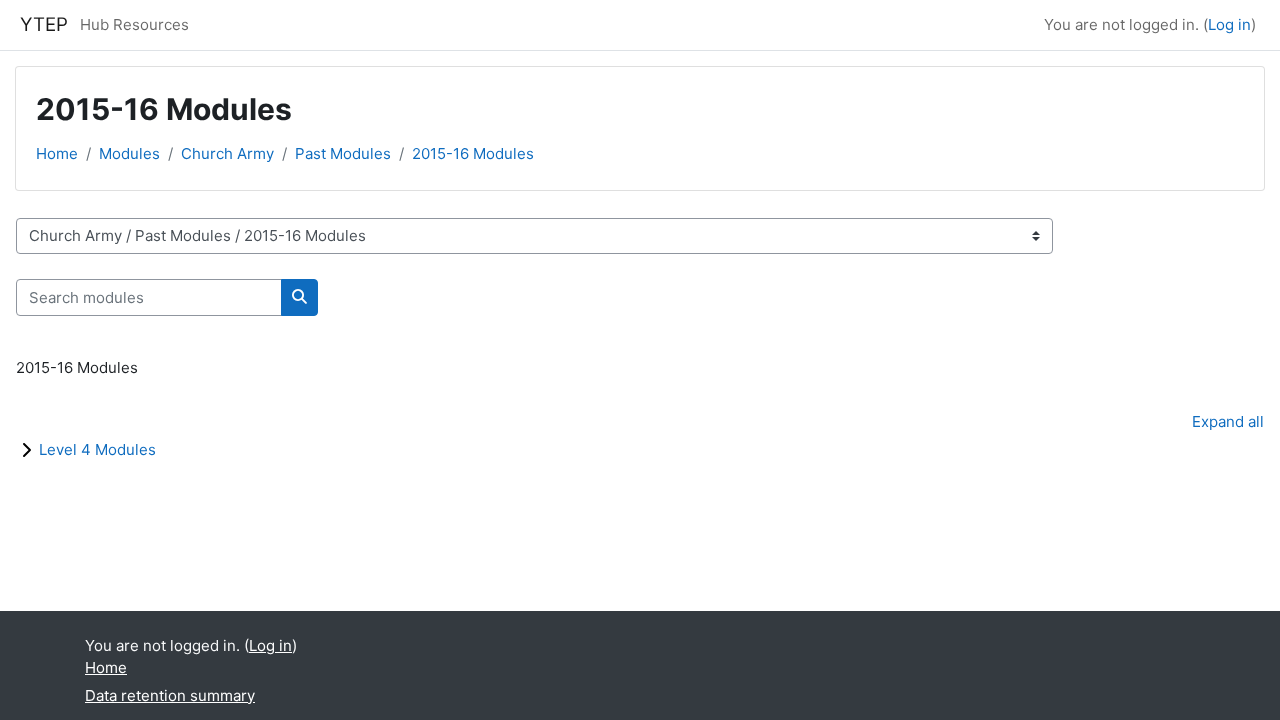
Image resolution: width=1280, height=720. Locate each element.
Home (57, 153)
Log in (1229, 24)
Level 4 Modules (97, 449)
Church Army (227, 153)
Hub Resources (134, 24)
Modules (129, 153)
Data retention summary (170, 695)
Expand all (1228, 421)
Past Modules (343, 153)
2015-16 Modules (473, 153)
